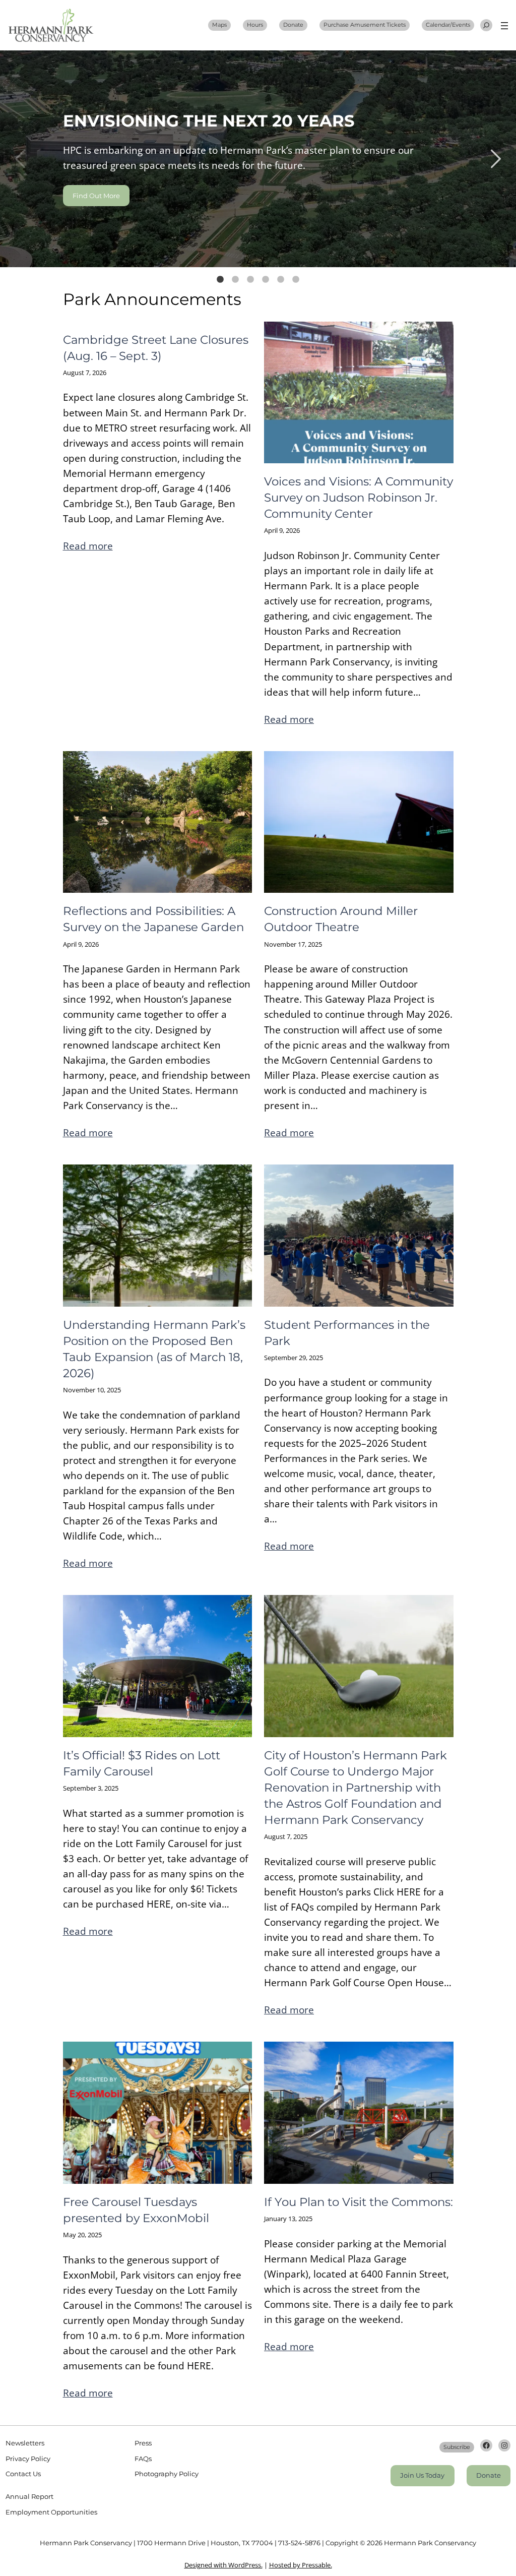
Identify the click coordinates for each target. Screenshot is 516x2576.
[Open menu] (504, 26)
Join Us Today (422, 2475)
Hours (255, 25)
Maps (219, 25)
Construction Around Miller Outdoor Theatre (341, 919)
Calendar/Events (448, 25)
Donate (293, 25)
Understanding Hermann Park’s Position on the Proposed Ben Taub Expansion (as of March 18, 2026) (154, 1349)
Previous (20, 159)
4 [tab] (266, 280)
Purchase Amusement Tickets (365, 25)
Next (496, 159)
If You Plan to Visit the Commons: (359, 2202)
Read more (88, 546)
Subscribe (457, 2447)
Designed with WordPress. (223, 2565)
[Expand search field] (486, 25)
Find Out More (96, 196)
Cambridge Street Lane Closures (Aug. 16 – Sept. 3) (156, 348)
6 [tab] (296, 280)
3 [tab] (250, 280)
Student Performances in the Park (347, 1333)
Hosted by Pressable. (301, 2565)
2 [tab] (235, 280)
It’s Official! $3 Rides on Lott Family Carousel (142, 1763)
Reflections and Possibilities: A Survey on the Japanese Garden (153, 919)
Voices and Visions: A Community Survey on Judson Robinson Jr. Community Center (359, 498)
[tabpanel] (258, 159)
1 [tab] (220, 280)
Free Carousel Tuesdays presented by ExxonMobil (136, 2210)
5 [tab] (281, 280)
